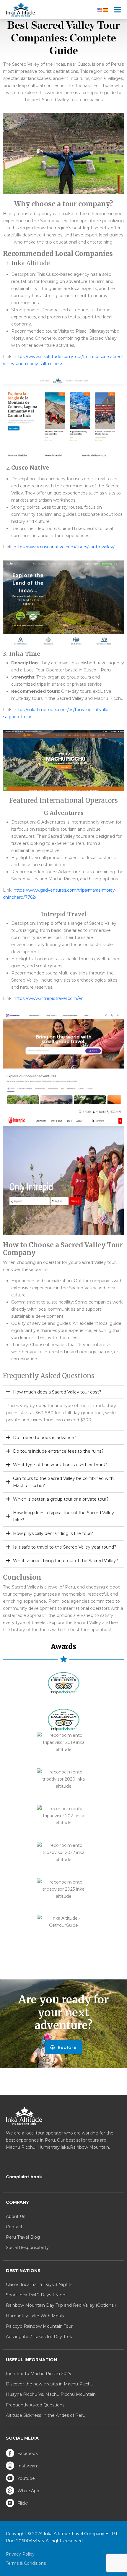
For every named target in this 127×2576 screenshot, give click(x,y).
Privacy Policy (20, 2554)
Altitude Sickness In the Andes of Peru (46, 2415)
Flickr (22, 2503)
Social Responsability (27, 2248)
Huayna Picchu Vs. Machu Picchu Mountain (51, 2394)
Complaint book (24, 2177)
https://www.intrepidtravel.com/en (49, 998)
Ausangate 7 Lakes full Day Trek (39, 2337)
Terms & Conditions (26, 2563)
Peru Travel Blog (23, 2237)
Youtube (26, 2478)
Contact (14, 2227)
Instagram (27, 2466)
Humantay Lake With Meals (35, 2316)
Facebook (27, 2453)
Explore (66, 2047)
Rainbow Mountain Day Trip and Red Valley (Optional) (61, 2305)
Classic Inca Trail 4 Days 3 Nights (39, 2285)
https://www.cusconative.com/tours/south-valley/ (64, 547)
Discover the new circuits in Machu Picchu (50, 2384)
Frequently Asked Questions (35, 2405)
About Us (16, 2216)
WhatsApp (28, 2491)
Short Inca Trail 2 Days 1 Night (36, 2295)
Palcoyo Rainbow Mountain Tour (39, 2326)
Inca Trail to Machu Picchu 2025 (38, 2374)
